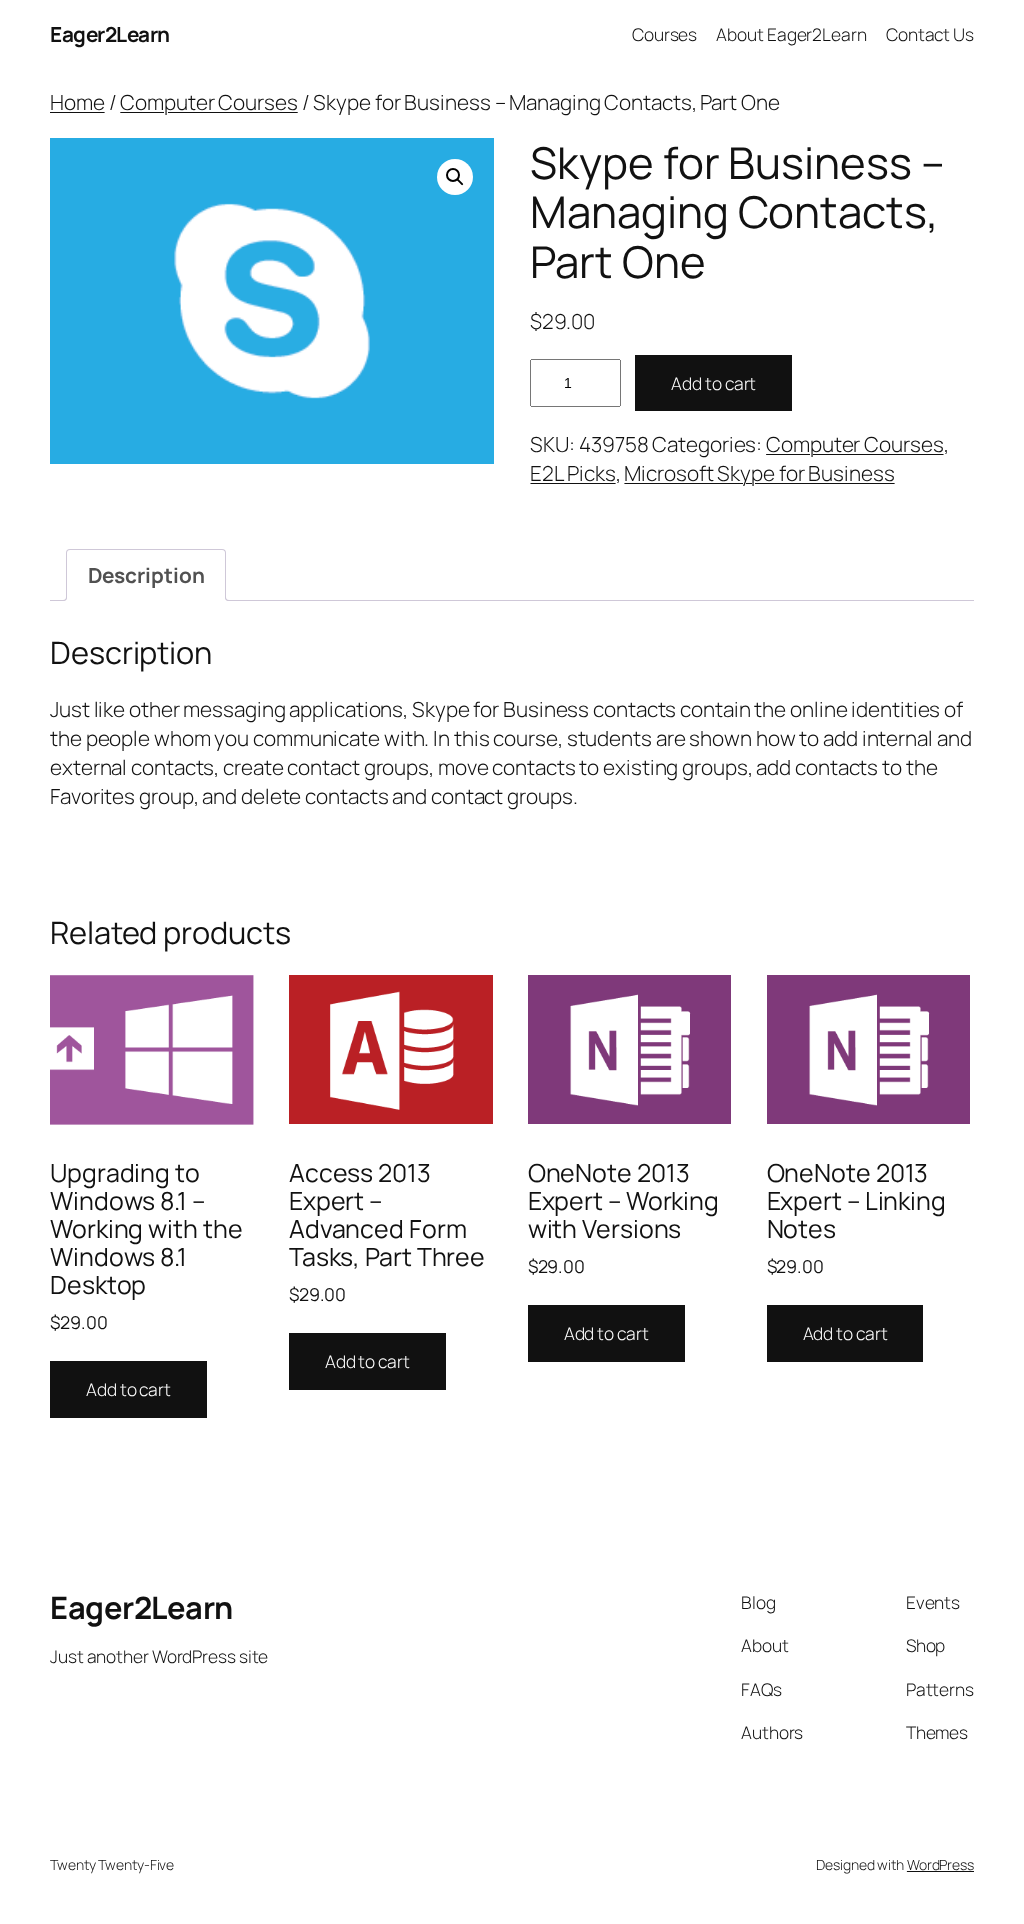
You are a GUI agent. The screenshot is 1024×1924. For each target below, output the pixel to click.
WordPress (940, 1864)
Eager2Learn (110, 34)
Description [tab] (146, 575)
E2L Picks (572, 473)
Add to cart (713, 383)
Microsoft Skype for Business (759, 473)
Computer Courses (208, 102)
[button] (455, 177)
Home (77, 102)
